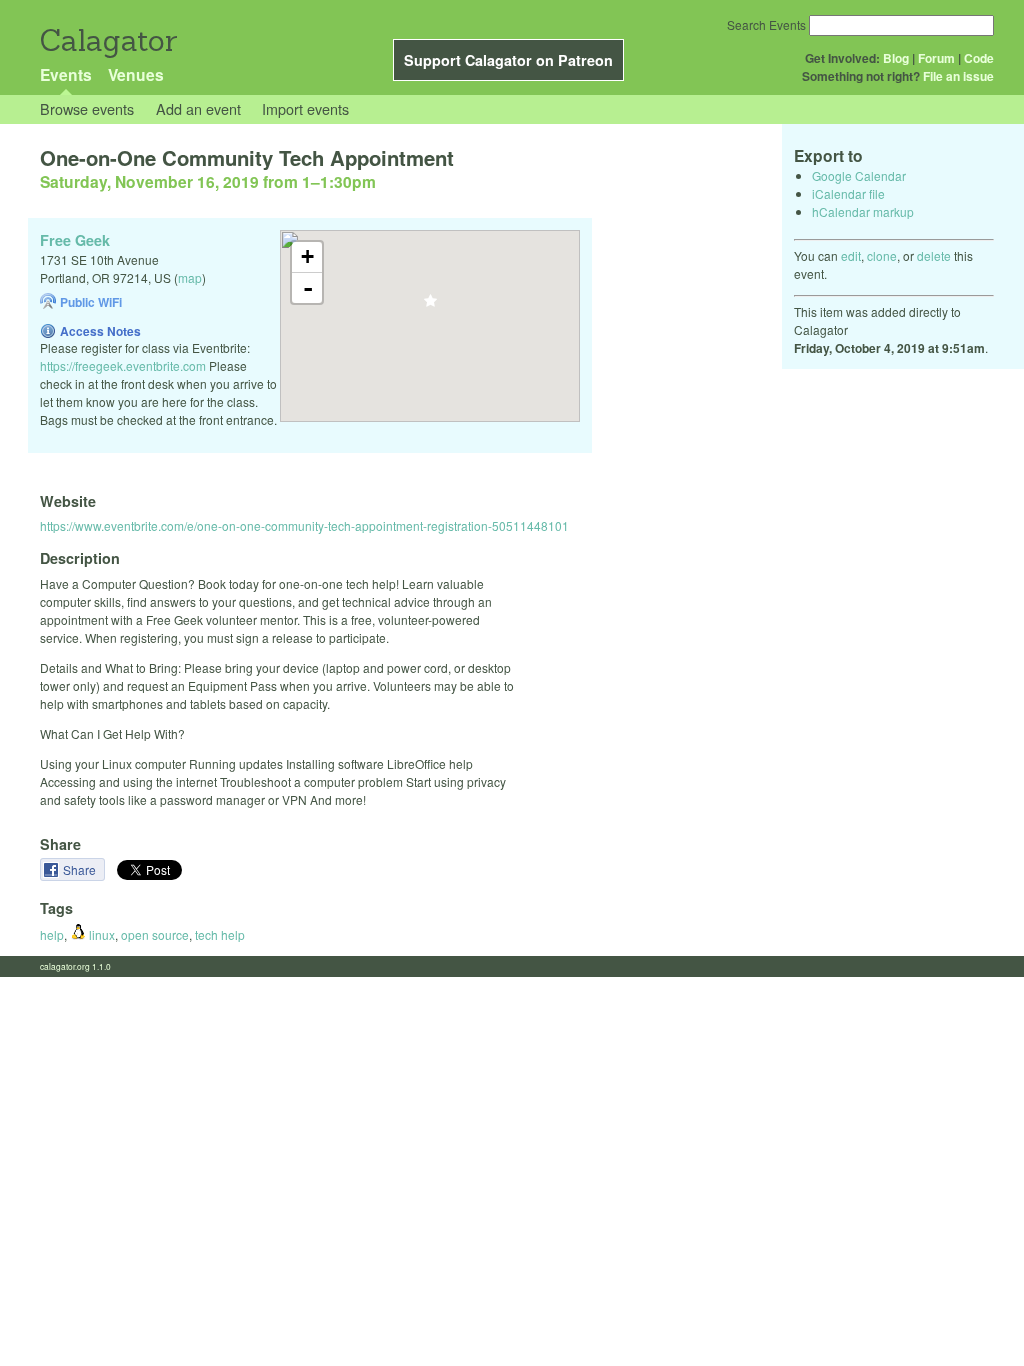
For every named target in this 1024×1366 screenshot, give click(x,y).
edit (851, 255)
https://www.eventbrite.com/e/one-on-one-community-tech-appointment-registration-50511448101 (304, 525)
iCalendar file (848, 193)
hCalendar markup (863, 211)
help (52, 934)
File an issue (958, 76)
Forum (936, 58)
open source (155, 934)
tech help (220, 934)
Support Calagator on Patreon (508, 60)
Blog (896, 58)
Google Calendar (859, 175)
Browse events (87, 108)
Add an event (198, 108)
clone (882, 255)
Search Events (766, 24)
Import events (305, 108)
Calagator (107, 40)
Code (979, 58)
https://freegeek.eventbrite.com (123, 365)
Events (66, 74)
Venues (136, 74)
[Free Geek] (430, 306)
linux (100, 934)
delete (934, 255)
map (190, 277)
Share (81, 869)
